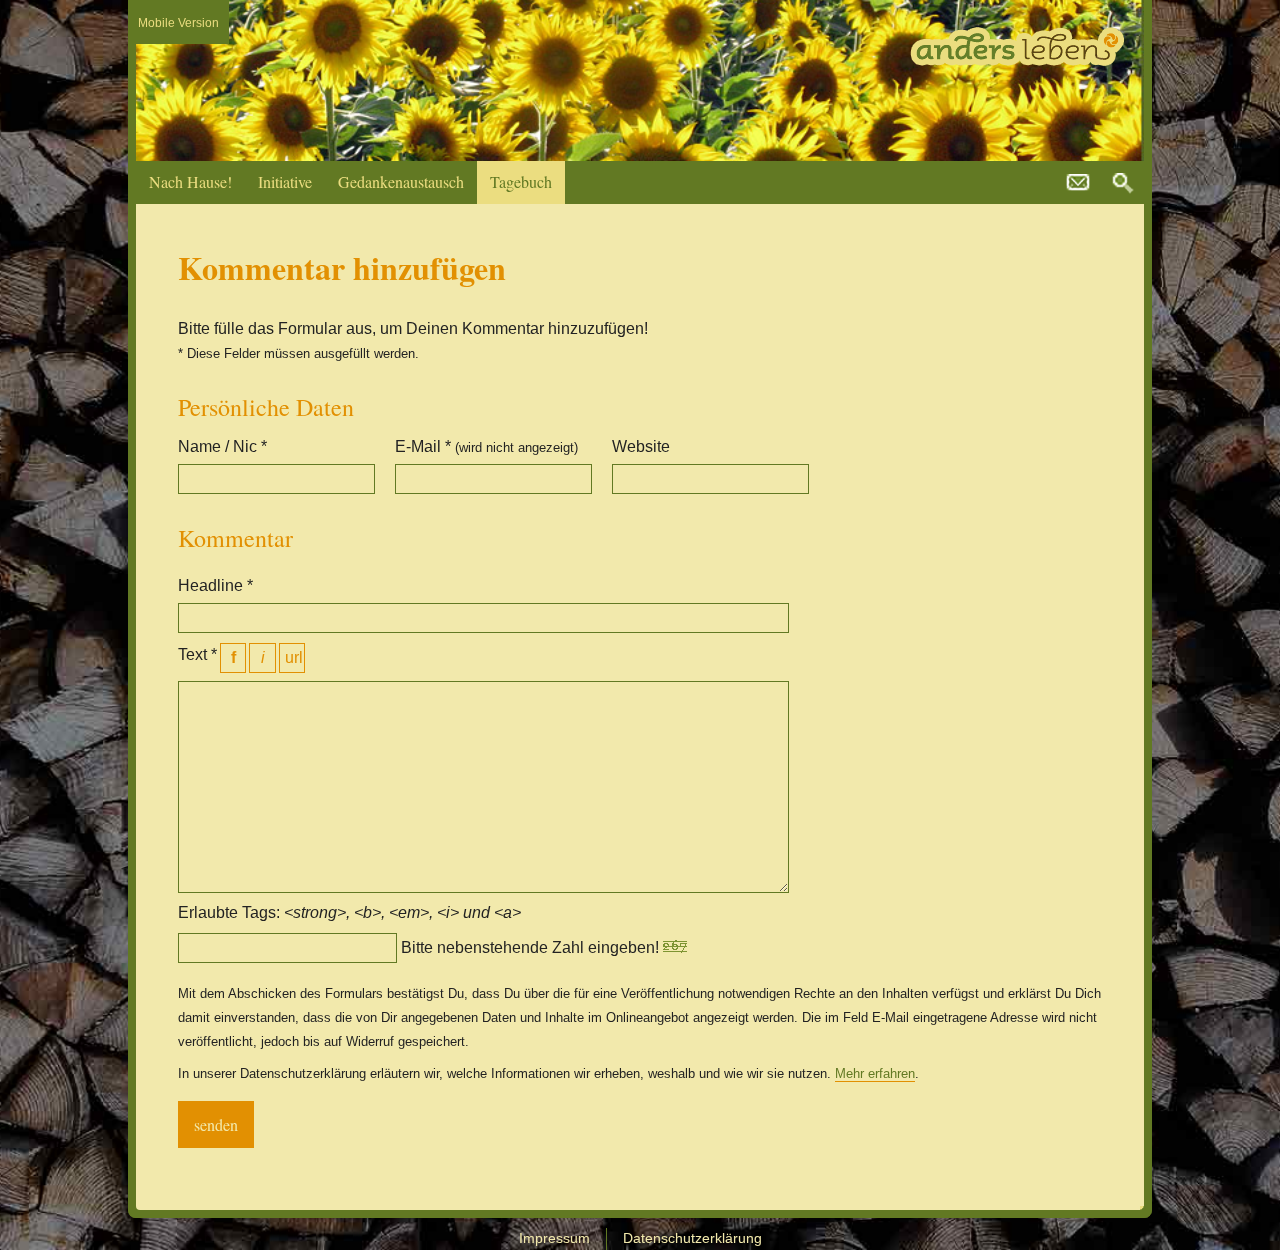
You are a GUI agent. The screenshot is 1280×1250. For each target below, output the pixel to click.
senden (216, 1124)
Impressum (554, 1238)
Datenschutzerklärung (692, 1238)
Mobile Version (178, 23)
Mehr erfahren (875, 1073)
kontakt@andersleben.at (1078, 183)
